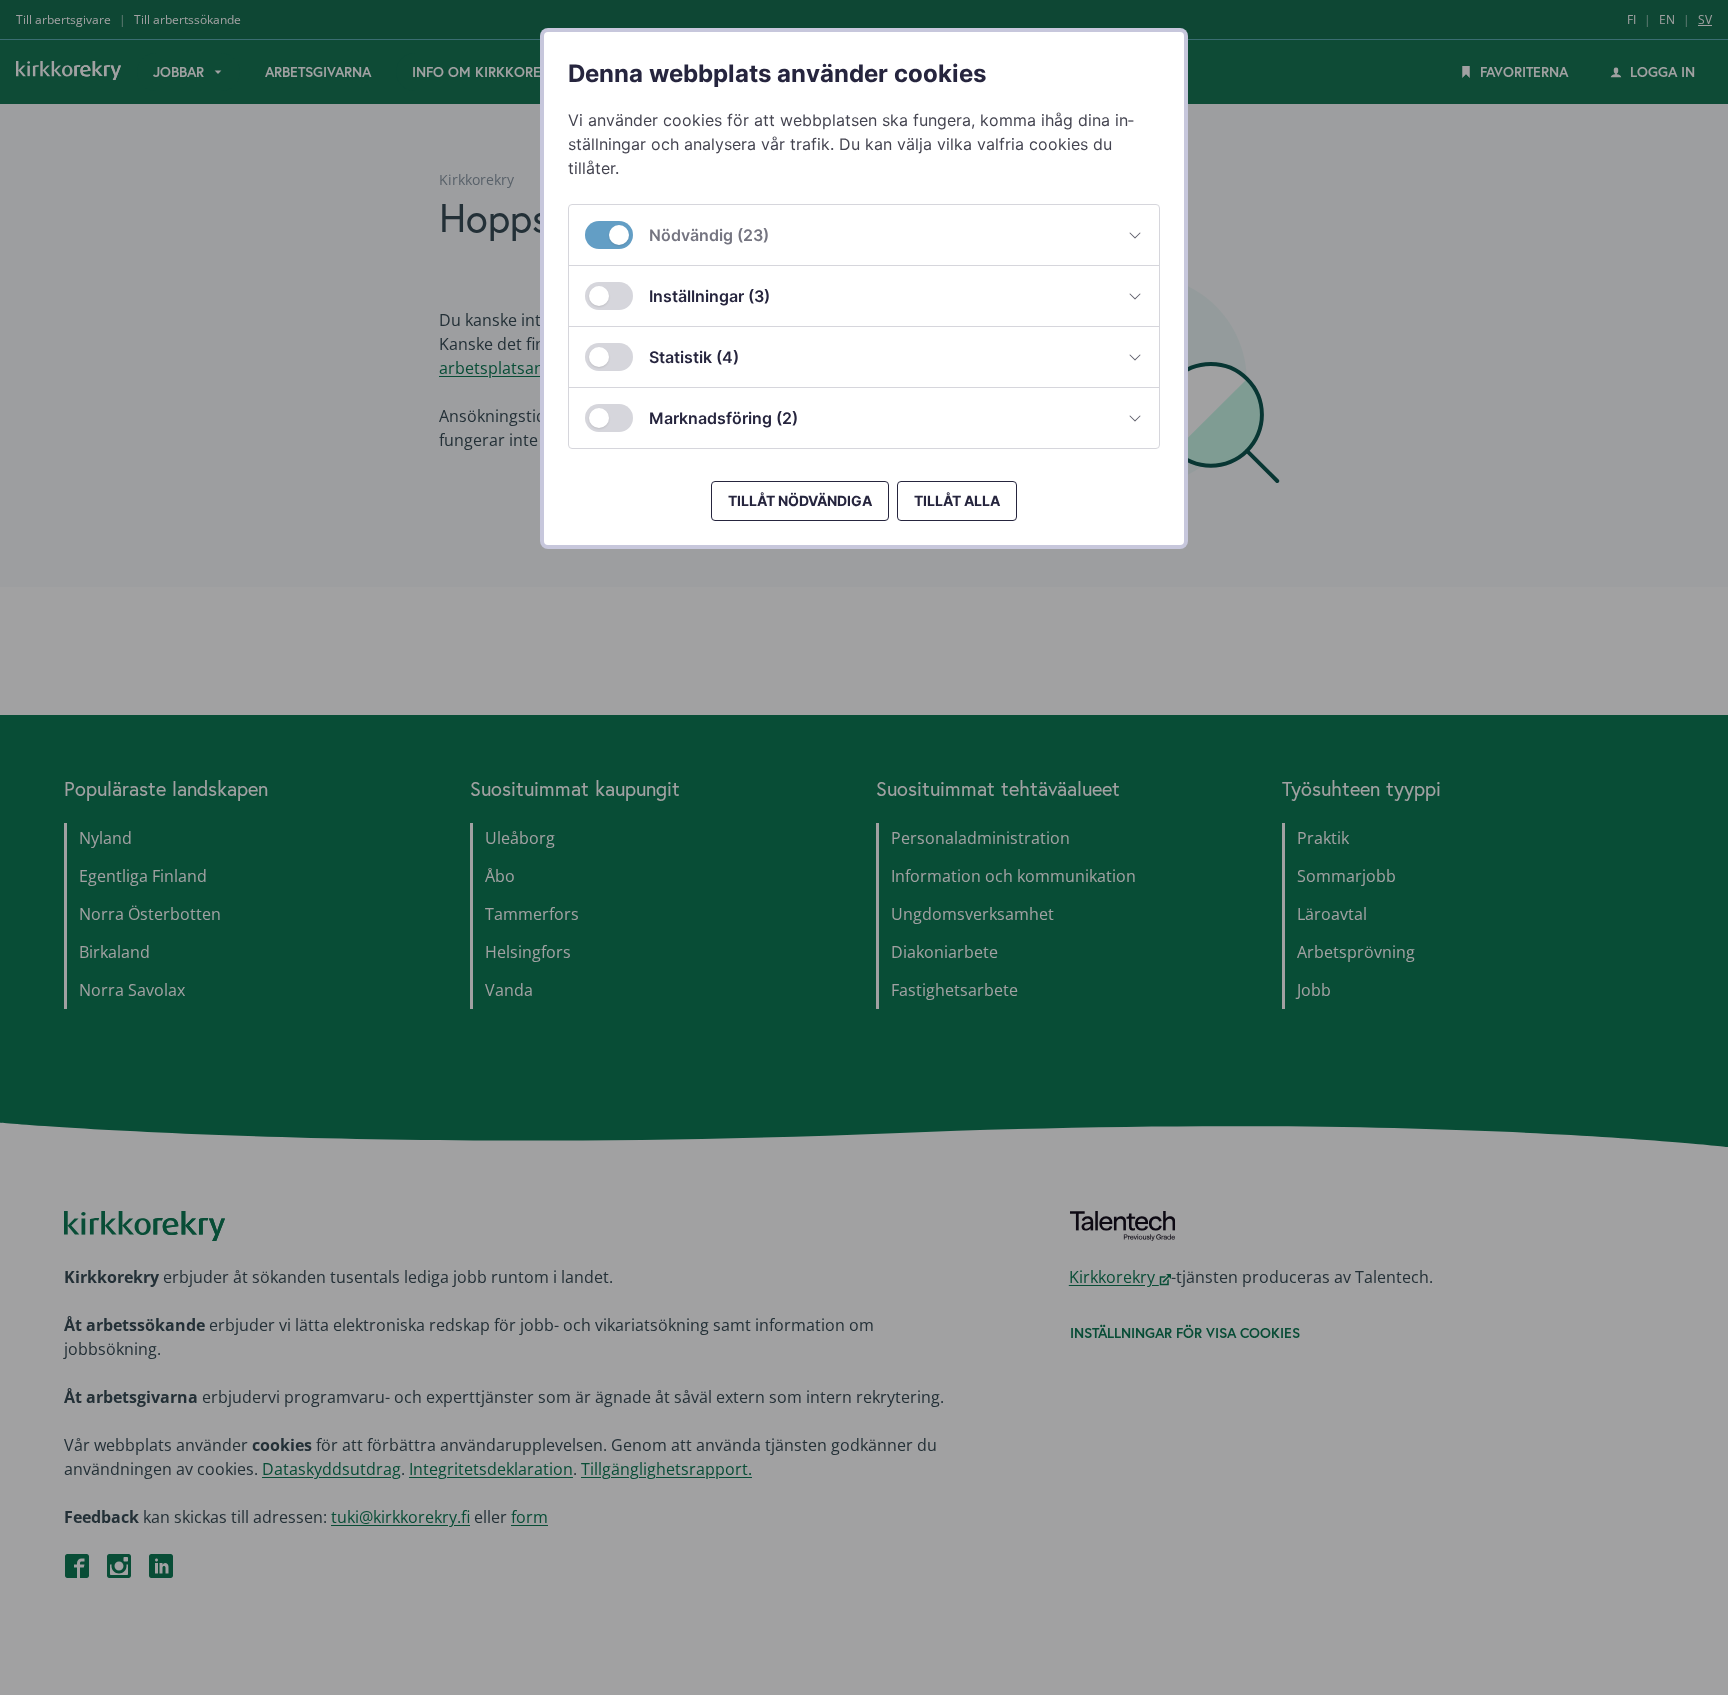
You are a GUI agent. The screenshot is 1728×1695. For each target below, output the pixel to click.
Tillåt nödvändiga (800, 500)
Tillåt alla (957, 500)
